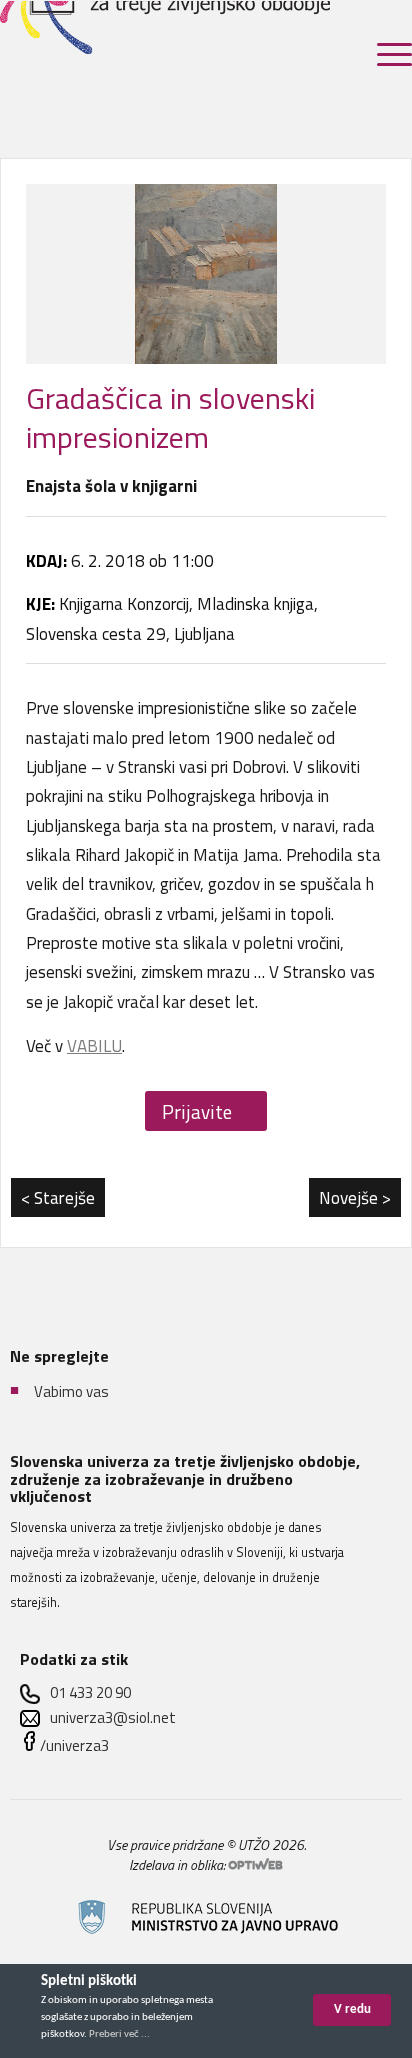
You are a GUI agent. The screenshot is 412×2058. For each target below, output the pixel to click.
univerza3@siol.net (113, 1717)
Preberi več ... (119, 2034)
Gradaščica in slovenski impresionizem (170, 417)
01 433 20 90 (90, 1692)
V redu (352, 2009)
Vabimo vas (71, 1391)
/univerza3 (74, 1745)
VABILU (94, 1046)
